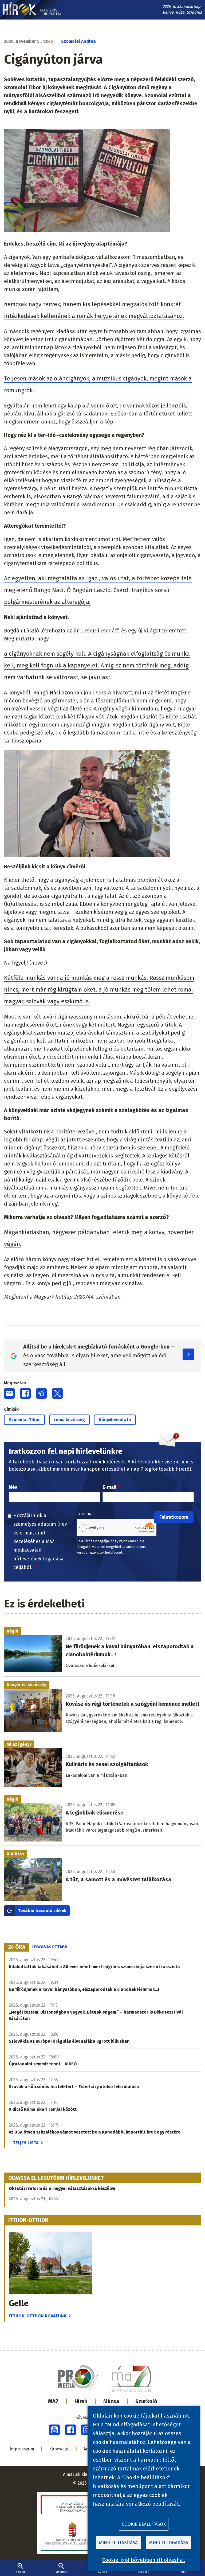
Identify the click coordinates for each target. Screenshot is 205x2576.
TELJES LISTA (26, 2143)
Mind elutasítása (118, 2543)
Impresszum (22, 2449)
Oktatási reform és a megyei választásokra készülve (62, 2188)
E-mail (109, 1487)
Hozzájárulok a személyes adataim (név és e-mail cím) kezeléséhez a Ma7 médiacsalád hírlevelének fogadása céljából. (40, 1541)
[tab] (17, 1947)
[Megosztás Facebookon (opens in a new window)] (25, 1393)
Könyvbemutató (115, 1420)
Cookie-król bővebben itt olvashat (144, 2560)
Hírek (81, 2401)
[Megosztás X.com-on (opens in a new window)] (57, 1393)
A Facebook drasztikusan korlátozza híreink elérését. (68, 1462)
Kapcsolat (59, 2449)
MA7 (53, 2401)
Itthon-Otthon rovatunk (38, 2316)
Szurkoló (146, 2401)
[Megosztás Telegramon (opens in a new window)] (41, 1393)
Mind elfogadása (169, 2543)
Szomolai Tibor (24, 1420)
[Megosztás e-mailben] (9, 1393)
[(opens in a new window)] (54, 2430)
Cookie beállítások (144, 2524)
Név (13, 1487)
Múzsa (111, 2401)
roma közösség (69, 1420)
